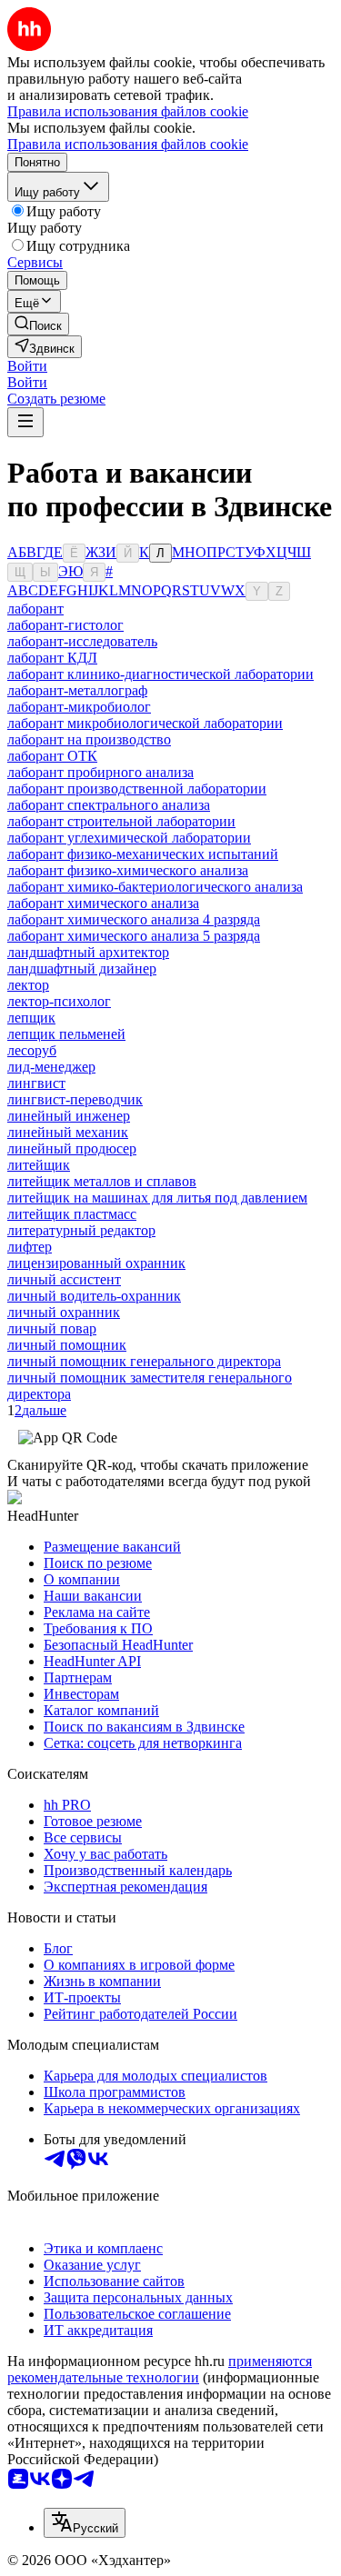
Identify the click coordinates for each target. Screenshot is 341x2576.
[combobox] (85, 2523)
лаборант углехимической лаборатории (129, 838)
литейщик (39, 1165)
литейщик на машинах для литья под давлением (157, 1198)
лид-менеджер (51, 1067)
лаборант (35, 609)
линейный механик (68, 1132)
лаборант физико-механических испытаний (143, 854)
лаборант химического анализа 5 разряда (134, 936)
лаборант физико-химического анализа (128, 870)
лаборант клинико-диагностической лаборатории (160, 674)
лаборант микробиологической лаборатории (145, 723)
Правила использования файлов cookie (128, 144)
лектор (28, 985)
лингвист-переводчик (75, 1099)
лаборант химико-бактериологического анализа (155, 887)
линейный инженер (69, 1116)
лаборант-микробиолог (79, 707)
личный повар (52, 1328)
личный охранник (64, 1312)
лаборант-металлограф (77, 690)
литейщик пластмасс (72, 1214)
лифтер (30, 1247)
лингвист (36, 1083)
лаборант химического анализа (103, 903)
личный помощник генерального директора (144, 1361)
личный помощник (67, 1345)
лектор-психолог (59, 1001)
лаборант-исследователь (82, 641)
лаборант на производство (89, 739)
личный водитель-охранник (94, 1296)
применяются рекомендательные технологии (160, 2369)
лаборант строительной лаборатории (121, 821)
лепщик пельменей (66, 1034)
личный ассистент (64, 1279)
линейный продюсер (72, 1148)
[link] (38, 324)
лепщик (31, 1018)
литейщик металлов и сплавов (102, 1181)
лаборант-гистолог (65, 625)
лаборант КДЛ (52, 658)
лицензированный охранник (96, 1263)
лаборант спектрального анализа (109, 805)
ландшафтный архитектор (88, 952)
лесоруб (32, 1050)
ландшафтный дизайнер (82, 968)
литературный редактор (81, 1230)
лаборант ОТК (52, 756)
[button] (27, 366)
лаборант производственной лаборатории (137, 789)
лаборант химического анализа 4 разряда (134, 919)
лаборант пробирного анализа (100, 772)
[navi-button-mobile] (25, 422)
